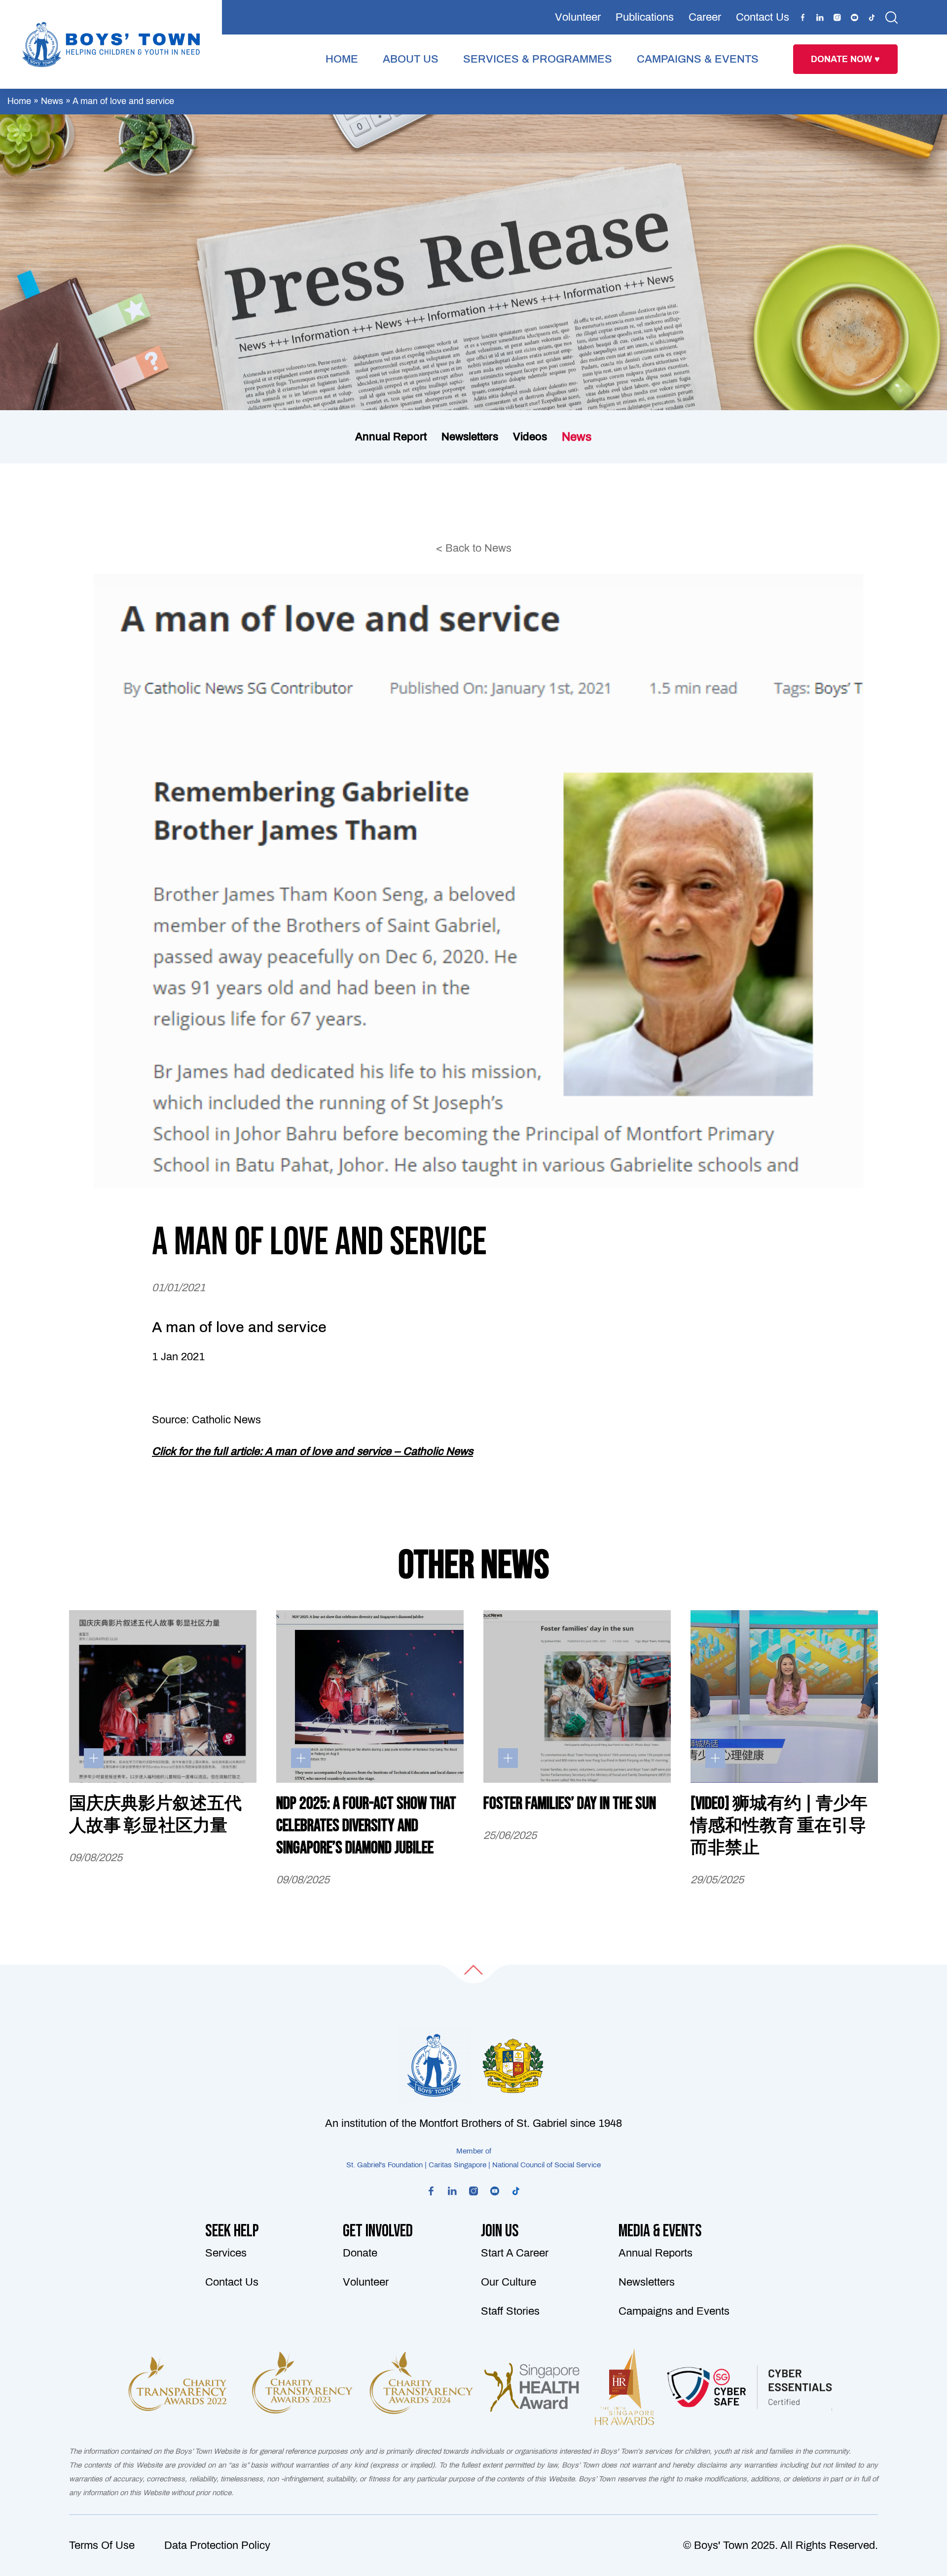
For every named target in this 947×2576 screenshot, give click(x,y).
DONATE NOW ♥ (845, 59)
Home (19, 101)
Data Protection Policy (217, 2545)
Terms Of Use (102, 2545)
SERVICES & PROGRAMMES (538, 59)
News (52, 101)
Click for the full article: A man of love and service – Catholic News (312, 1451)
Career (705, 17)
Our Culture (509, 2282)
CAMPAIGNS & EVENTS (698, 59)
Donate (360, 2253)
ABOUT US (411, 59)
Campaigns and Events (674, 2311)
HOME (342, 59)
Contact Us (763, 17)
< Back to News (474, 548)
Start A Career (515, 2253)
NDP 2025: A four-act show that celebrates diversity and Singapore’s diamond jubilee (366, 1826)
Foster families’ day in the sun (570, 1804)
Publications (645, 17)
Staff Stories (510, 2311)
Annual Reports (656, 2253)
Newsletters (647, 2282)
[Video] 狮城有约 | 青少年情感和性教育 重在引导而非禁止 (779, 1826)
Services (226, 2253)
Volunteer (578, 17)
